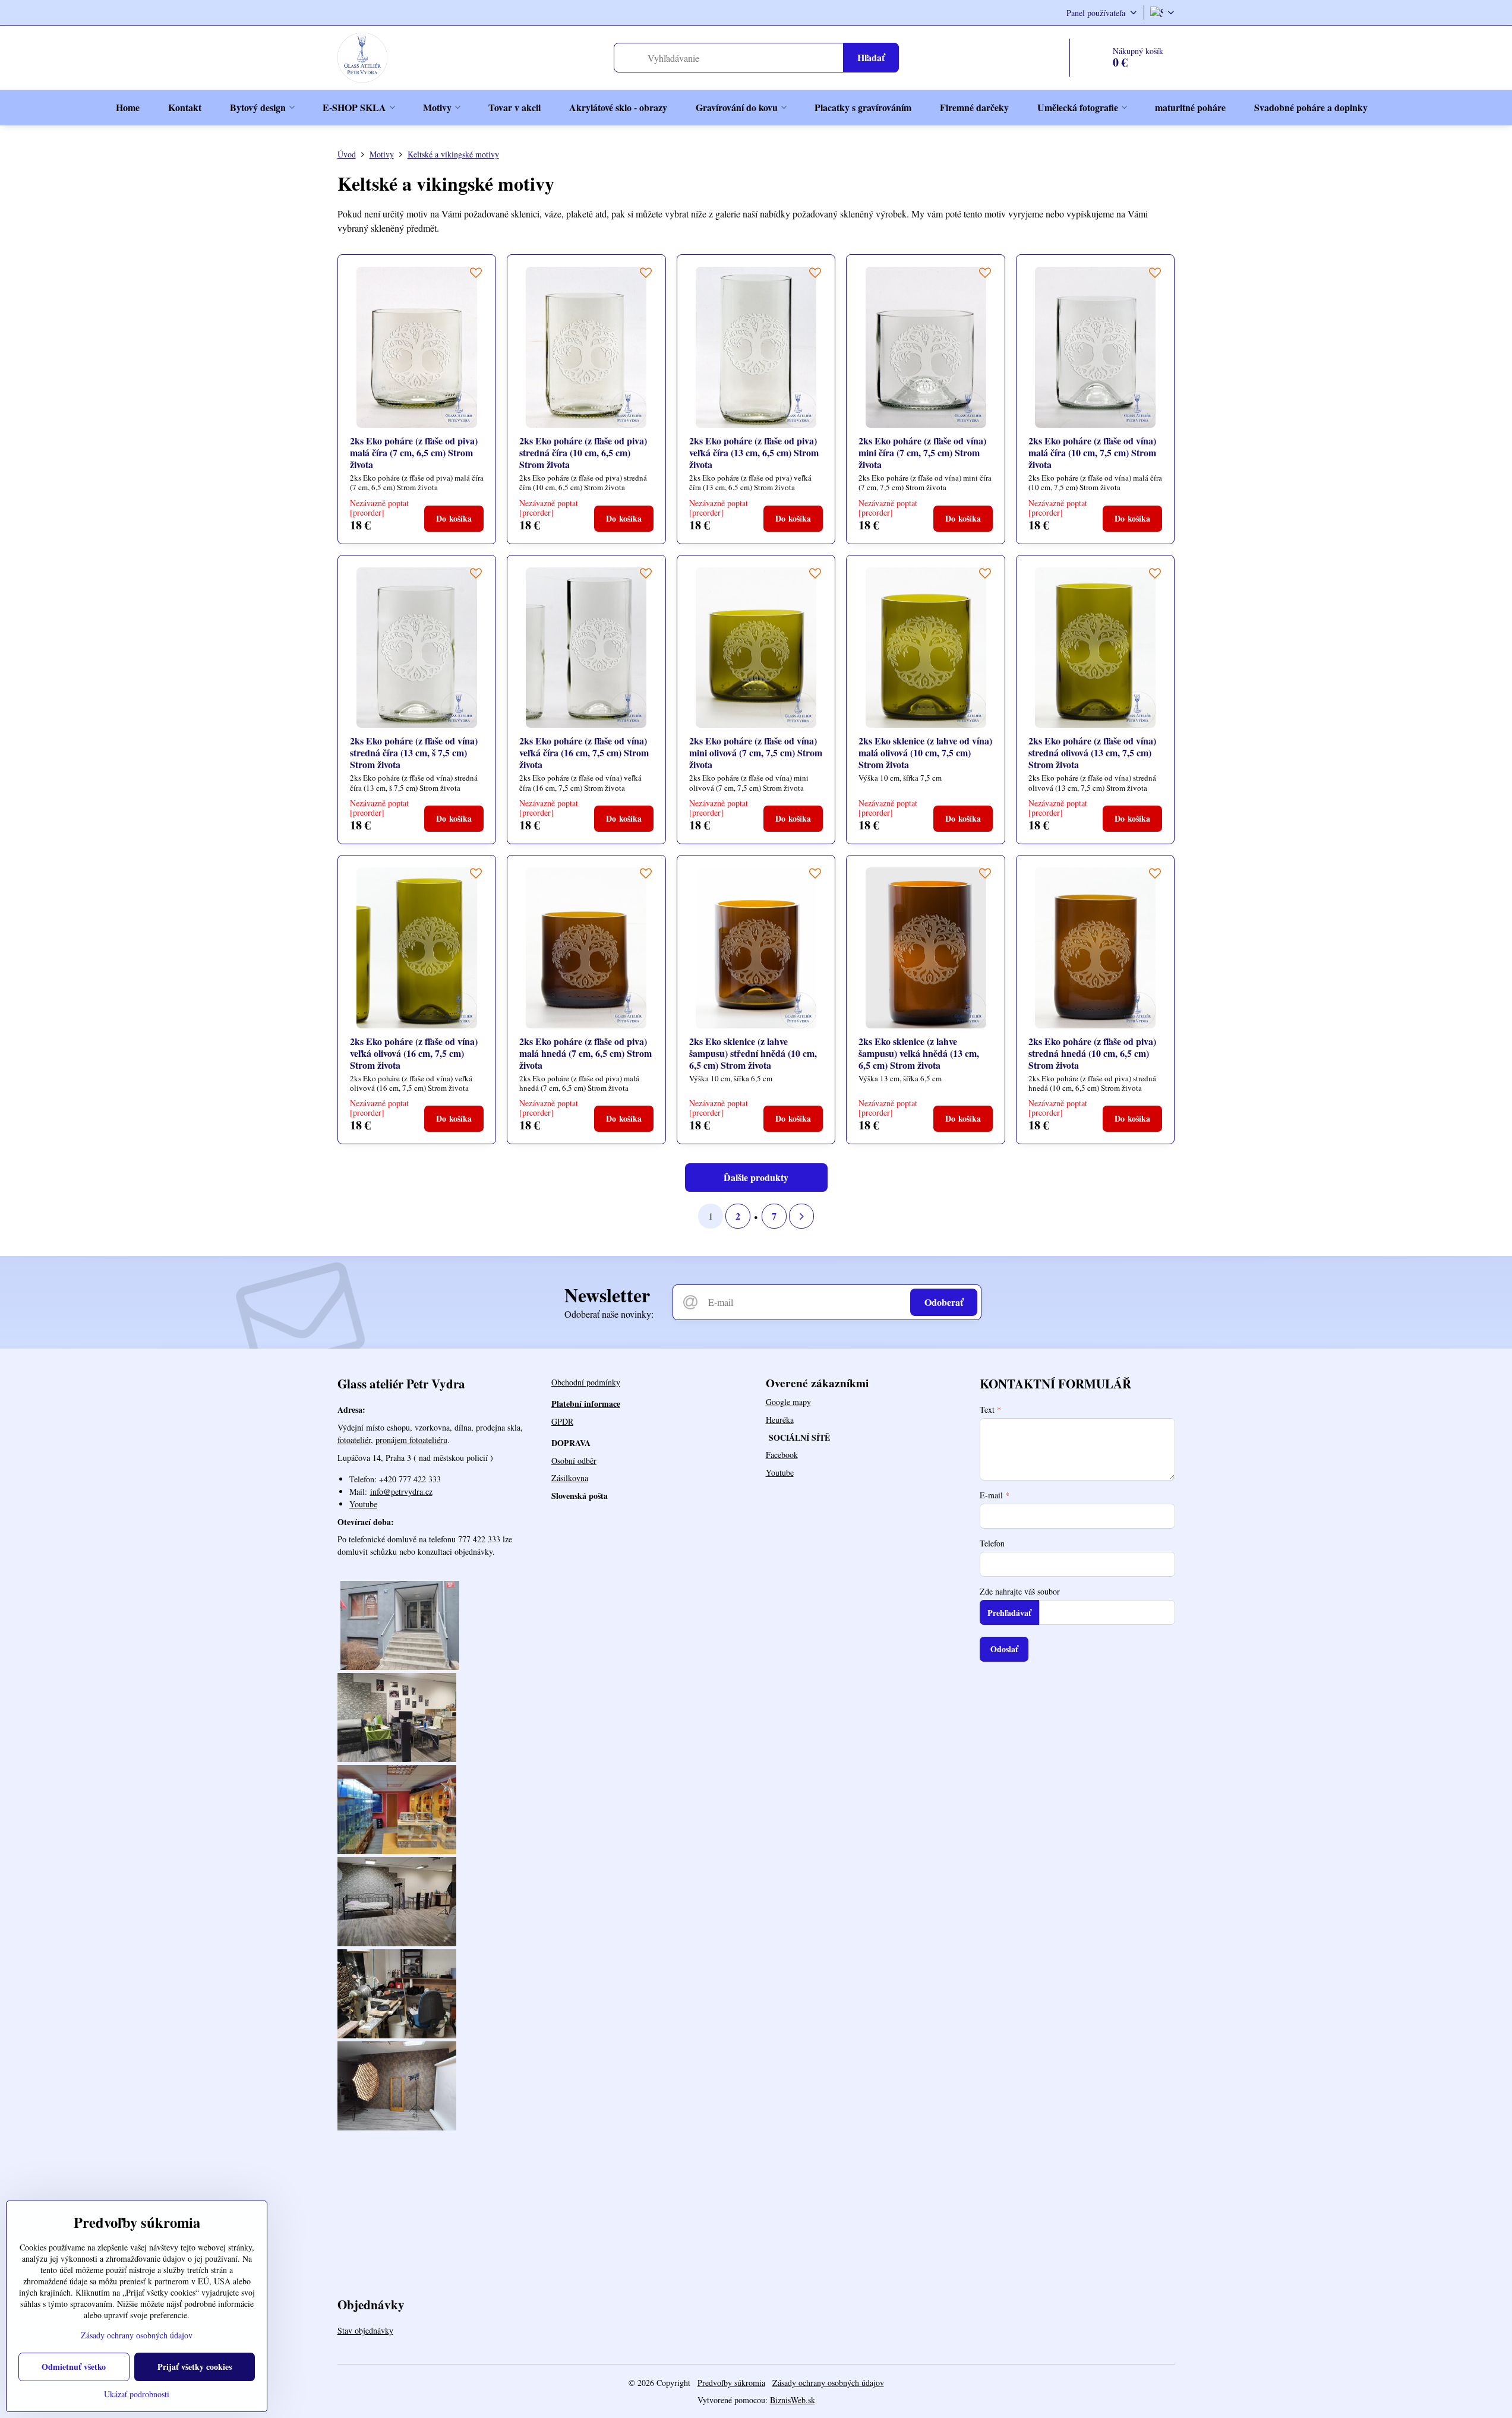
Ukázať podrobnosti (137, 2394)
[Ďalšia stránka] (801, 1216)
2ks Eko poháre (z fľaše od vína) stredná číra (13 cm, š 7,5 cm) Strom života (414, 752)
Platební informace (586, 1404)
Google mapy (788, 1402)
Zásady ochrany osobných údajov (828, 2383)
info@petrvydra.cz (401, 1491)
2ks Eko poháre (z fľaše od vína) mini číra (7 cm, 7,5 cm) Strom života (922, 452)
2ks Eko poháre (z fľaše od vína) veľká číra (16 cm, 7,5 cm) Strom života (584, 752)
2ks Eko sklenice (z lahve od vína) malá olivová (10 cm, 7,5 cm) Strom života (925, 752)
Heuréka (780, 1420)
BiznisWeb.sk (793, 2400)
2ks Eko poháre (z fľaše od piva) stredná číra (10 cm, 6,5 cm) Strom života (583, 452)
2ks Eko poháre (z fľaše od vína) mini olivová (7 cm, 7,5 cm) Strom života (756, 752)
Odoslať (1004, 1649)
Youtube (363, 1504)
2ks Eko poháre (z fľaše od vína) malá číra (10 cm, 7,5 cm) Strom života (1092, 452)
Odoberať (944, 1302)
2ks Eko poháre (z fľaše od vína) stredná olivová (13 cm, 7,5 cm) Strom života (1092, 752)
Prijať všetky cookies (195, 2367)
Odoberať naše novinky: (609, 1314)
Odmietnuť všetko (74, 2367)
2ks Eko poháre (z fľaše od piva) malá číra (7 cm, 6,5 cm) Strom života (414, 452)
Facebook (782, 1455)
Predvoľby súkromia (731, 2383)
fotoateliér (354, 1440)
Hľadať (871, 57)
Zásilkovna (570, 1478)
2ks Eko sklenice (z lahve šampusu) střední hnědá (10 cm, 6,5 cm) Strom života (753, 1053)
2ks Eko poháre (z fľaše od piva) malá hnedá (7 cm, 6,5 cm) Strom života (585, 1053)
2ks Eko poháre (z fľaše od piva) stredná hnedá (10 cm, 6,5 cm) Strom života (1092, 1053)
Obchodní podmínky (586, 1382)
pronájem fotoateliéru (411, 1440)
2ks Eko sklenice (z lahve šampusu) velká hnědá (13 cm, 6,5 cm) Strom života (919, 1053)
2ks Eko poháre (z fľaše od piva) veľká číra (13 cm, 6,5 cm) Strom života (754, 452)
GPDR (562, 1421)
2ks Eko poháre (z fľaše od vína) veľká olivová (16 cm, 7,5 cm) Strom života (414, 1053)
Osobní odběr (574, 1461)
